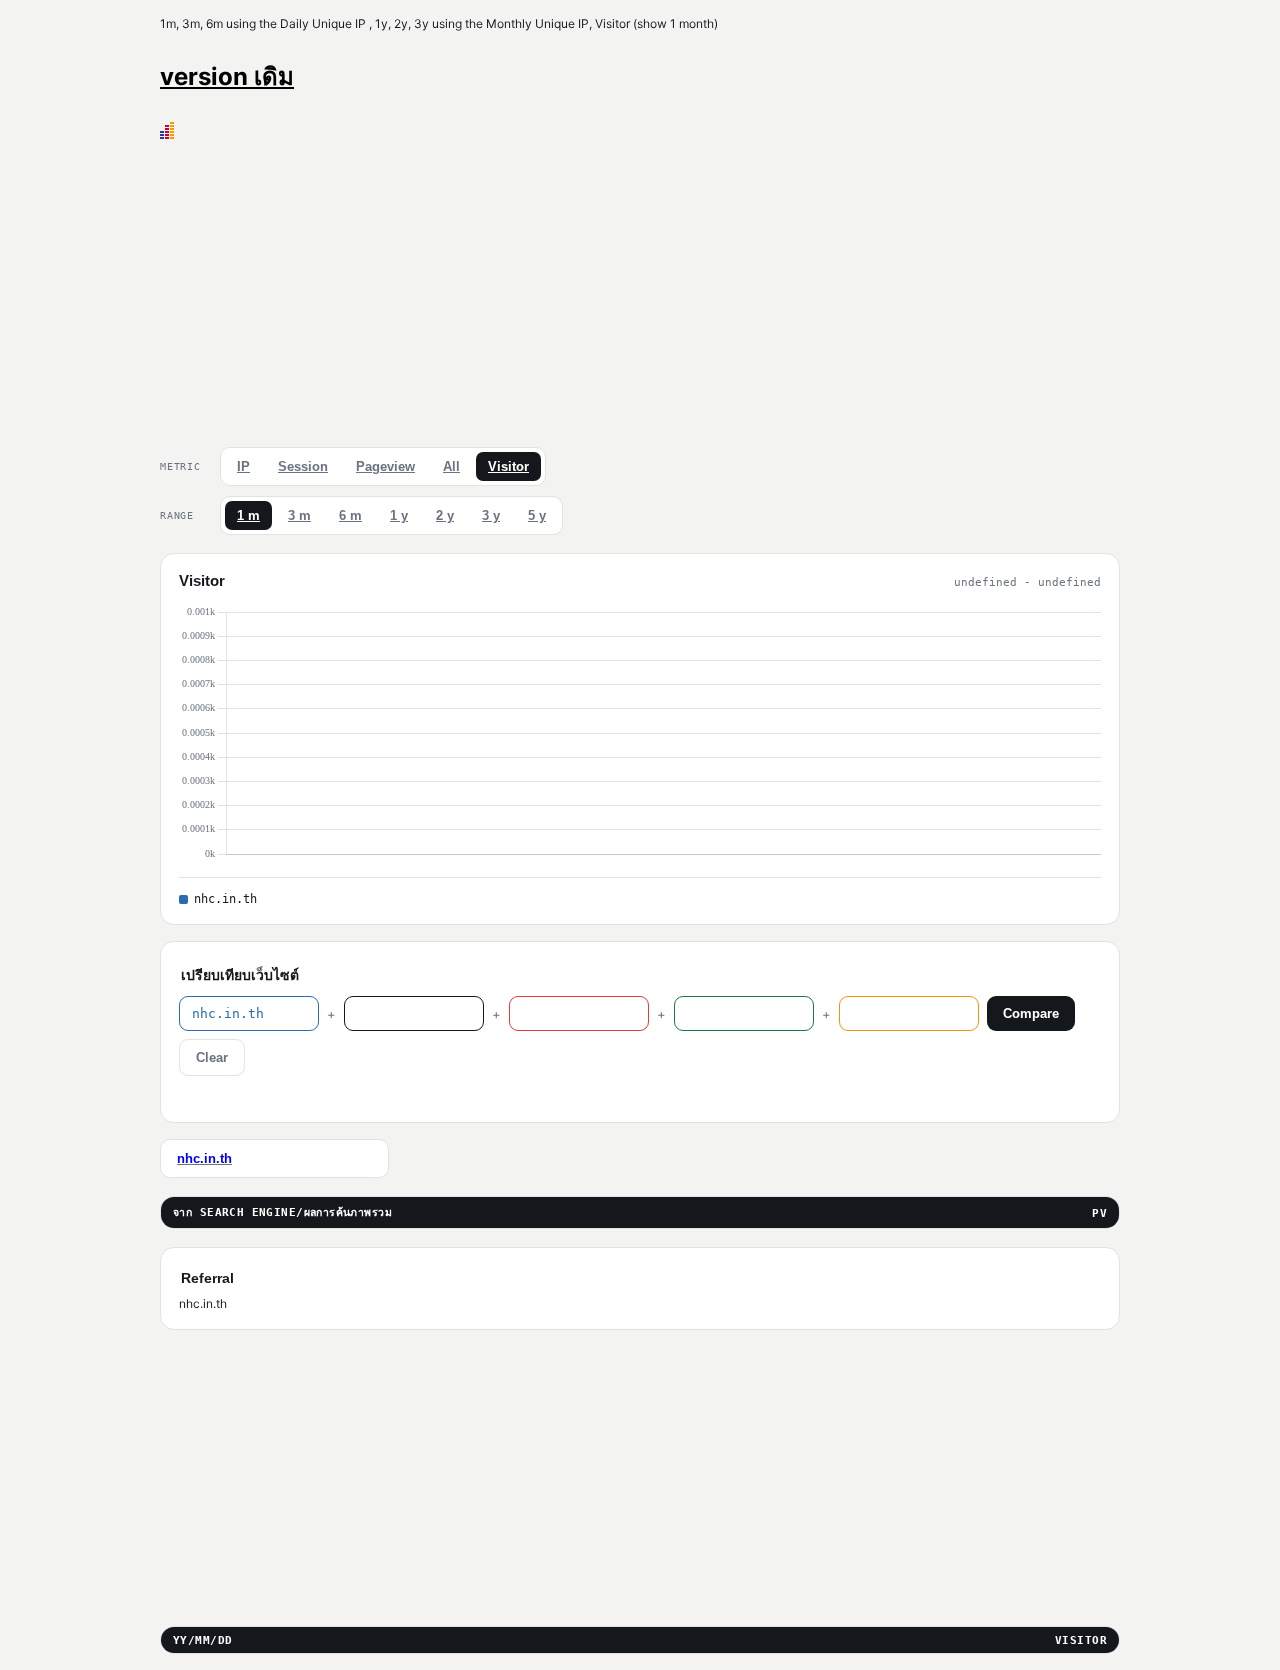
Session (303, 466)
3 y (491, 515)
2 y (445, 515)
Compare (1031, 1013)
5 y (537, 515)
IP (243, 466)
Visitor (508, 466)
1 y (399, 515)
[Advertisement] (640, 289)
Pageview (385, 466)
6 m (350, 515)
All (451, 466)
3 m (299, 515)
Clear (212, 1057)
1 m (248, 515)
